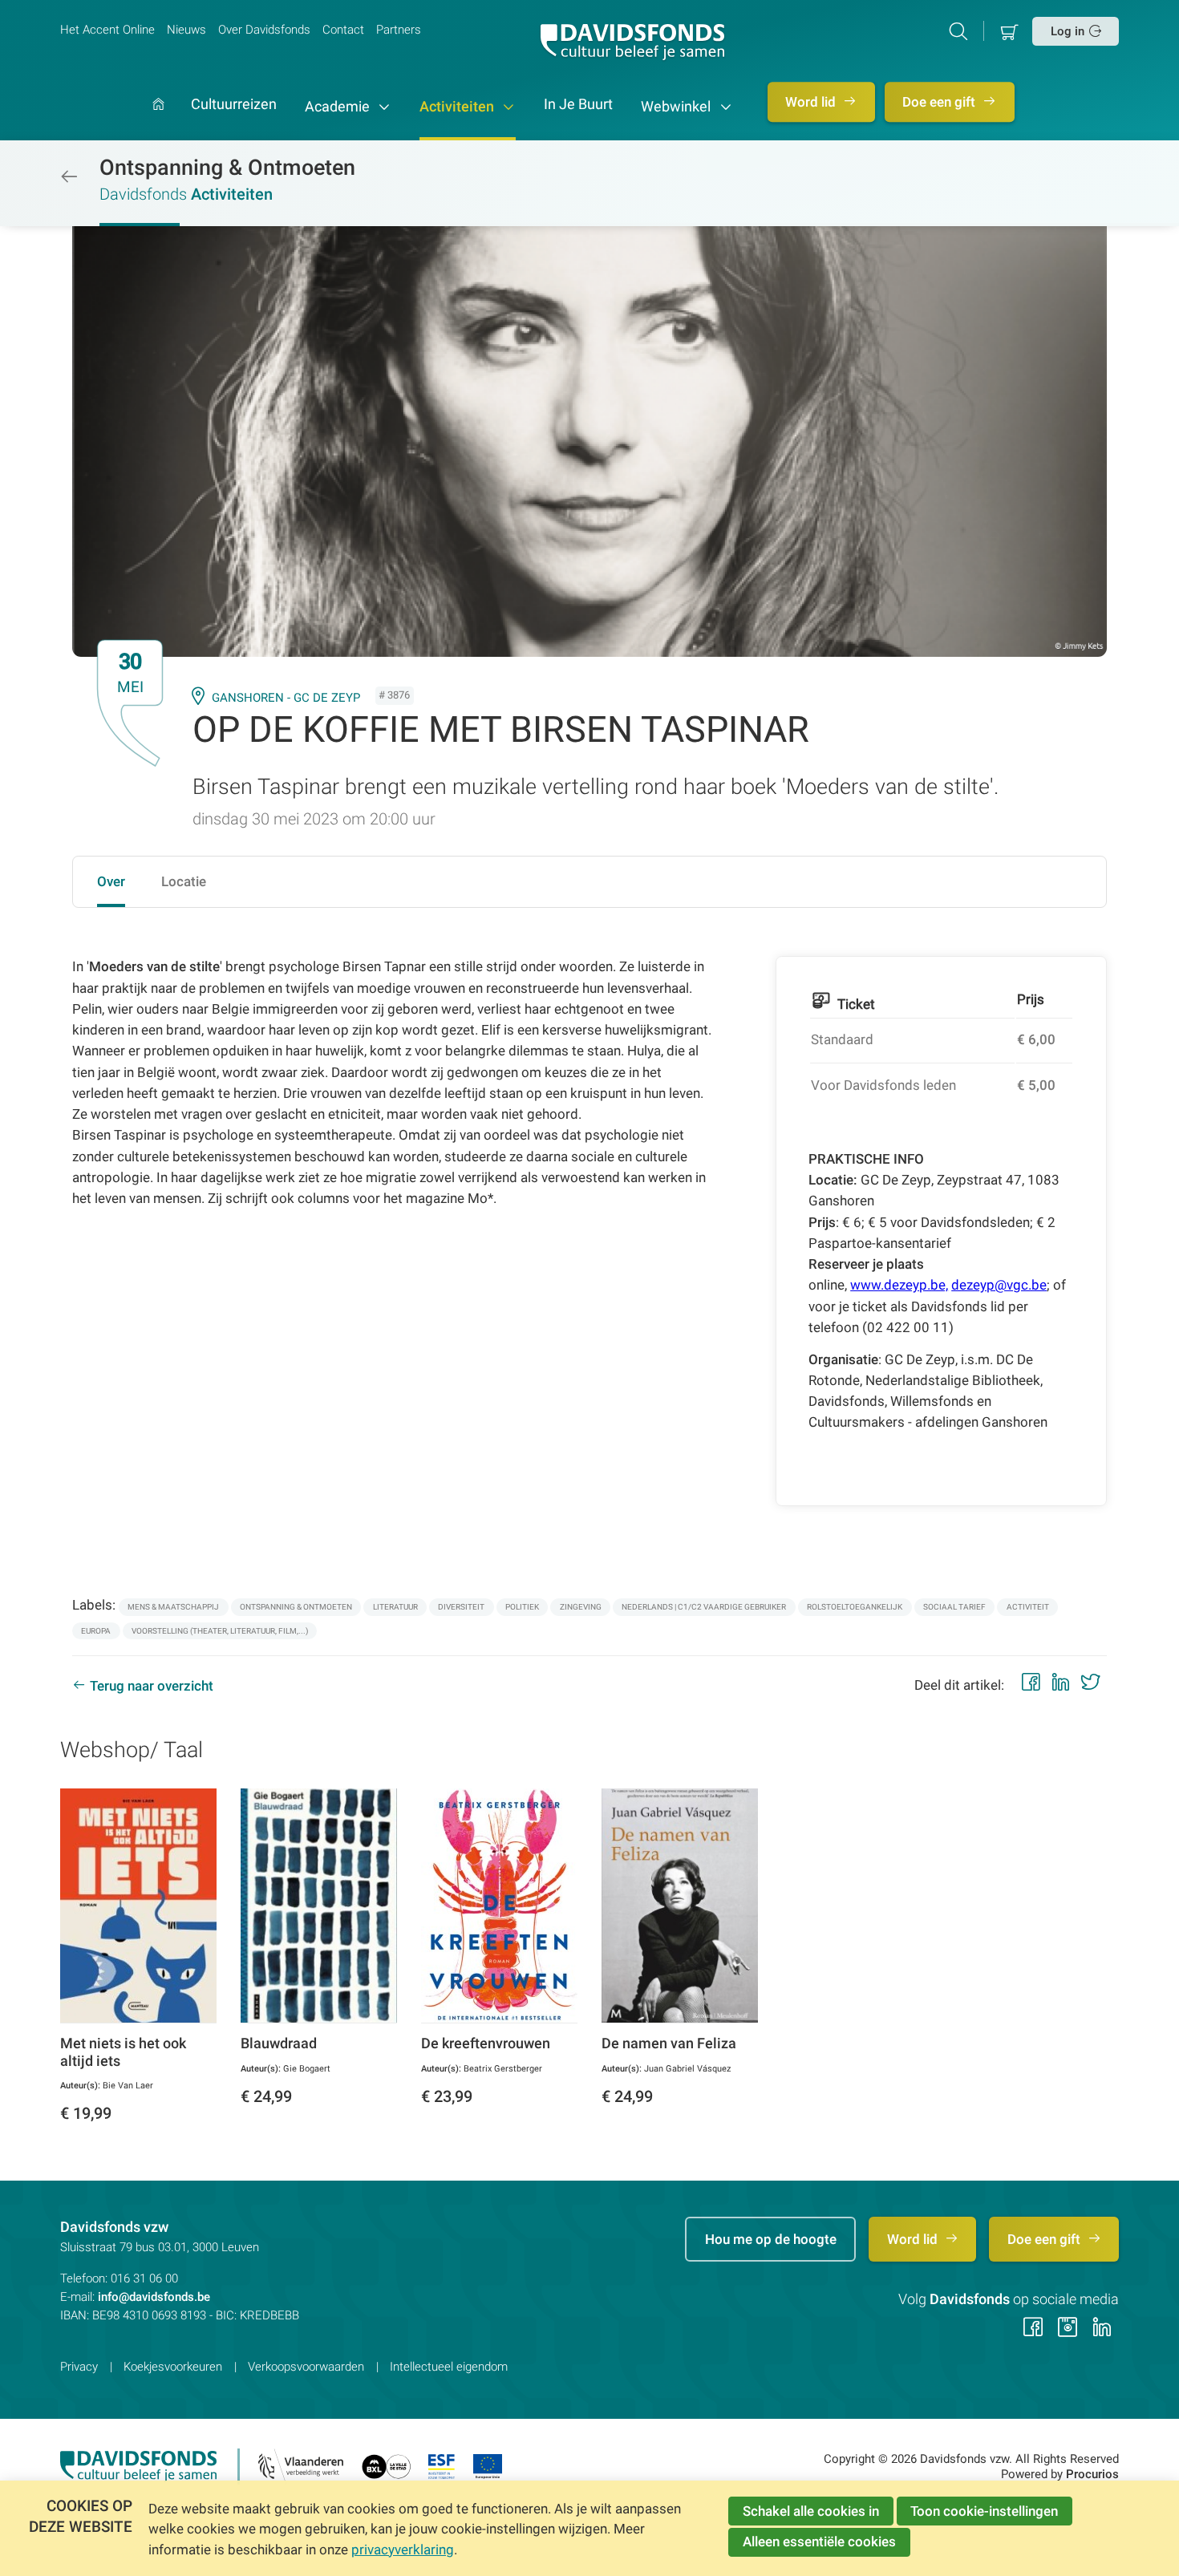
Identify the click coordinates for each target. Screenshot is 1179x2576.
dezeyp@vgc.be (999, 1285)
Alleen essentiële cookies (819, 2542)
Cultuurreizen (234, 105)
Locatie (184, 881)
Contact (343, 30)
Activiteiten (458, 107)
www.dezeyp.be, (899, 1285)
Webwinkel (677, 107)
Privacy (79, 2367)
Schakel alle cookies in (811, 2511)
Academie (339, 107)
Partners (399, 30)
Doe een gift (940, 102)
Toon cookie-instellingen (984, 2511)
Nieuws (186, 30)
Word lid (812, 102)
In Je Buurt (578, 105)
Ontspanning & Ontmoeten (227, 168)
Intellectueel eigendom (449, 2367)
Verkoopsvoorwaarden (306, 2367)
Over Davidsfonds (264, 30)
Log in (1068, 31)
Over (111, 881)
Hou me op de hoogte (771, 2239)
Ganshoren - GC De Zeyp (286, 698)
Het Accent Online (107, 30)
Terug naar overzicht (152, 1686)
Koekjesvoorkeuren (173, 2367)
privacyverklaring (403, 2550)
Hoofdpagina (158, 119)
